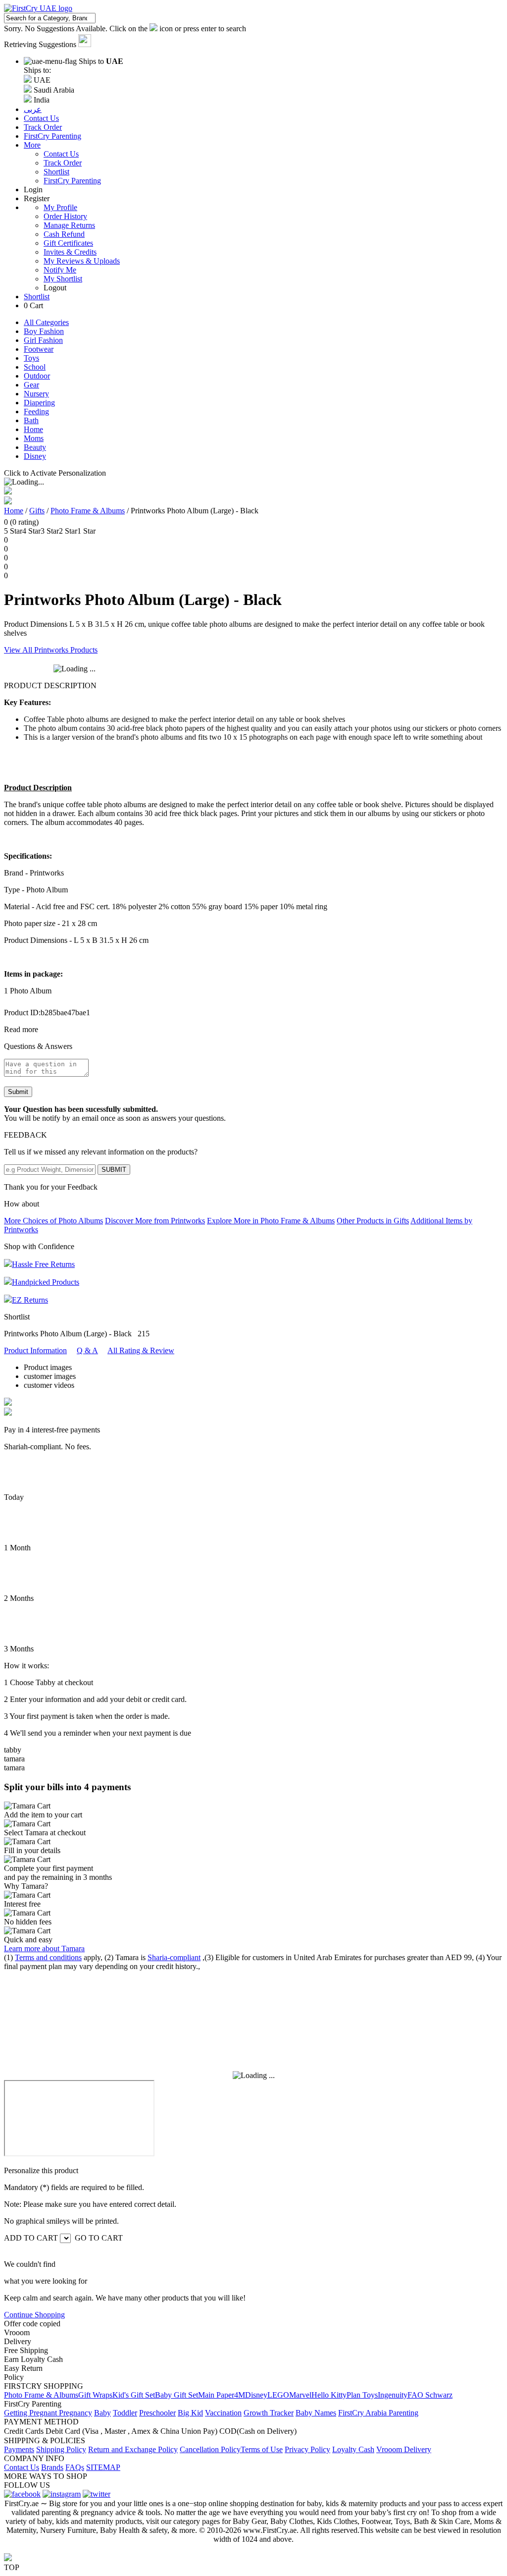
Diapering (39, 403)
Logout (55, 288)
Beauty (35, 447)
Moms (34, 438)
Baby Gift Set (177, 2395)
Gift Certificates (68, 243)
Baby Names (316, 2413)
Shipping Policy (61, 2449)
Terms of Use (262, 2449)
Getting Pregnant (31, 2413)
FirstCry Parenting (72, 181)
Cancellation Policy (210, 2449)
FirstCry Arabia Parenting (378, 2413)
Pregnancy (76, 2413)
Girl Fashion (43, 340)
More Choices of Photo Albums (53, 1221)
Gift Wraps (95, 2395)
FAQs (75, 2467)
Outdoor (37, 376)
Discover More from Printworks (155, 1221)
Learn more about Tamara (44, 1948)
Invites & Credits (70, 252)
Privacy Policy (307, 2449)
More (32, 145)
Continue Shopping (34, 2315)
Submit (18, 1092)
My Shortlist (63, 279)
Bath (31, 420)
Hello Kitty (329, 2395)
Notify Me (60, 270)
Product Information (35, 1350)
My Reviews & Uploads (82, 261)
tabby (13, 1750)
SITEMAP (103, 2467)
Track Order (63, 163)
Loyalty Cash (353, 2449)
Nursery (36, 394)
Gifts (37, 511)
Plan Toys (362, 2395)
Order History (65, 216)
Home (33, 429)
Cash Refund (64, 234)
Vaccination (223, 2413)
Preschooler (157, 2413)
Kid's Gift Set (134, 2395)
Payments (19, 2449)
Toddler (125, 2413)
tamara (14, 1759)
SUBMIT (114, 1170)
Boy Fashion (44, 331)
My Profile (60, 207)
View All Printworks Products (51, 650)
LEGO (278, 2395)
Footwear (39, 349)
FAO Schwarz (430, 2395)
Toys (31, 358)
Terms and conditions (48, 1957)
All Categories (46, 322)
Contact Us (61, 154)
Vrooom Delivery (404, 2449)
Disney (35, 456)
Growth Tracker (269, 2413)
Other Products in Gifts (373, 1221)
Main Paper (216, 2395)
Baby (102, 2413)
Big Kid (190, 2413)
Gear (31, 385)
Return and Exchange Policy (133, 2449)
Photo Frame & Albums (88, 511)
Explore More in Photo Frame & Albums (271, 1221)
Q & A (87, 1350)
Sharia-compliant (174, 1957)
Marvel (300, 2395)
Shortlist (56, 172)
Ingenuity (393, 2395)
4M (240, 2395)
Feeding (36, 411)
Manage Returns (69, 225)
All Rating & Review (141, 1350)
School (35, 367)
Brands (52, 2467)
